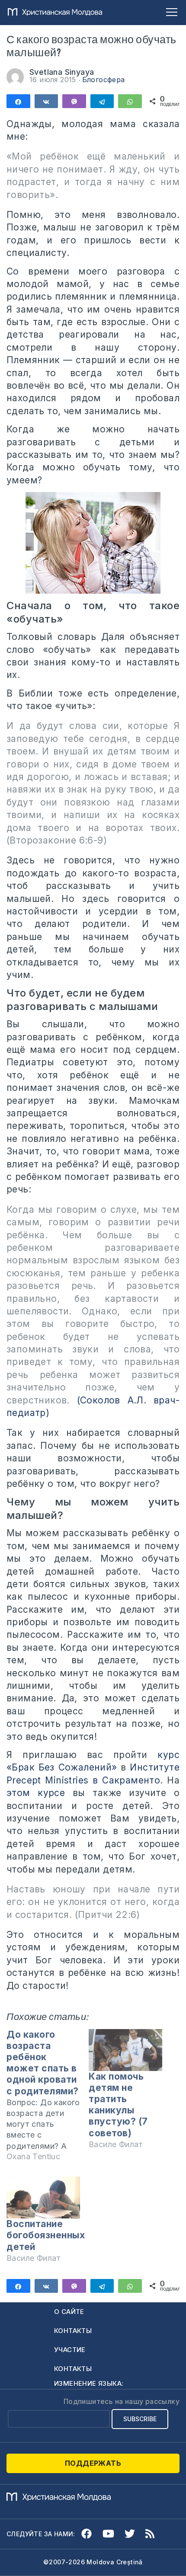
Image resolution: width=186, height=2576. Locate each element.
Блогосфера (104, 80)
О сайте (69, 2312)
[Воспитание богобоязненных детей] (43, 2197)
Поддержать (93, 2463)
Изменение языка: (89, 2383)
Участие (70, 2350)
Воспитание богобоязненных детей (46, 2235)
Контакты (73, 2331)
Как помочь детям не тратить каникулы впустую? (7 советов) (118, 2105)
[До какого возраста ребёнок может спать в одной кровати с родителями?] (48, 2099)
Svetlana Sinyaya (62, 72)
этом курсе (36, 1793)
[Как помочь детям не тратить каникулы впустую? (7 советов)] (125, 2050)
